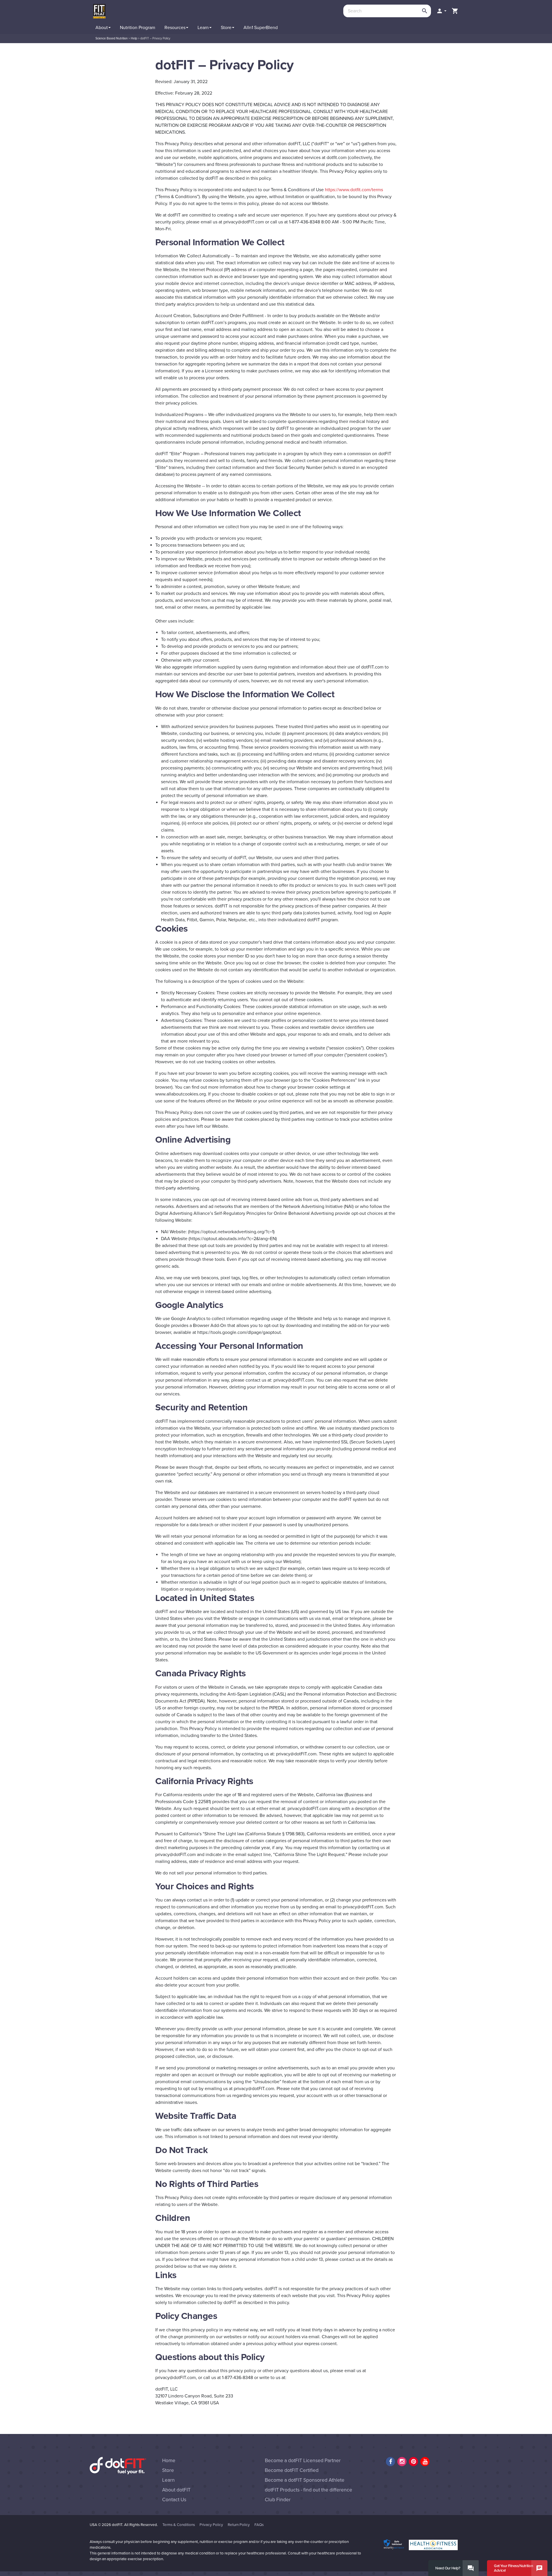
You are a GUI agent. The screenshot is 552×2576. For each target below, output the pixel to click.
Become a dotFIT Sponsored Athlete (305, 2480)
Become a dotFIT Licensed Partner (303, 2461)
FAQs (259, 2525)
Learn (168, 2480)
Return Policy (239, 2525)
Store (168, 2470)
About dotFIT (176, 2490)
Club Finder (278, 2500)
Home (169, 2461)
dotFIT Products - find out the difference (308, 2490)
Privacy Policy (211, 2525)
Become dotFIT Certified (292, 2470)
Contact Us (174, 2500)
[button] (441, 11)
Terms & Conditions (179, 2525)
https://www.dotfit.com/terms (354, 190)
